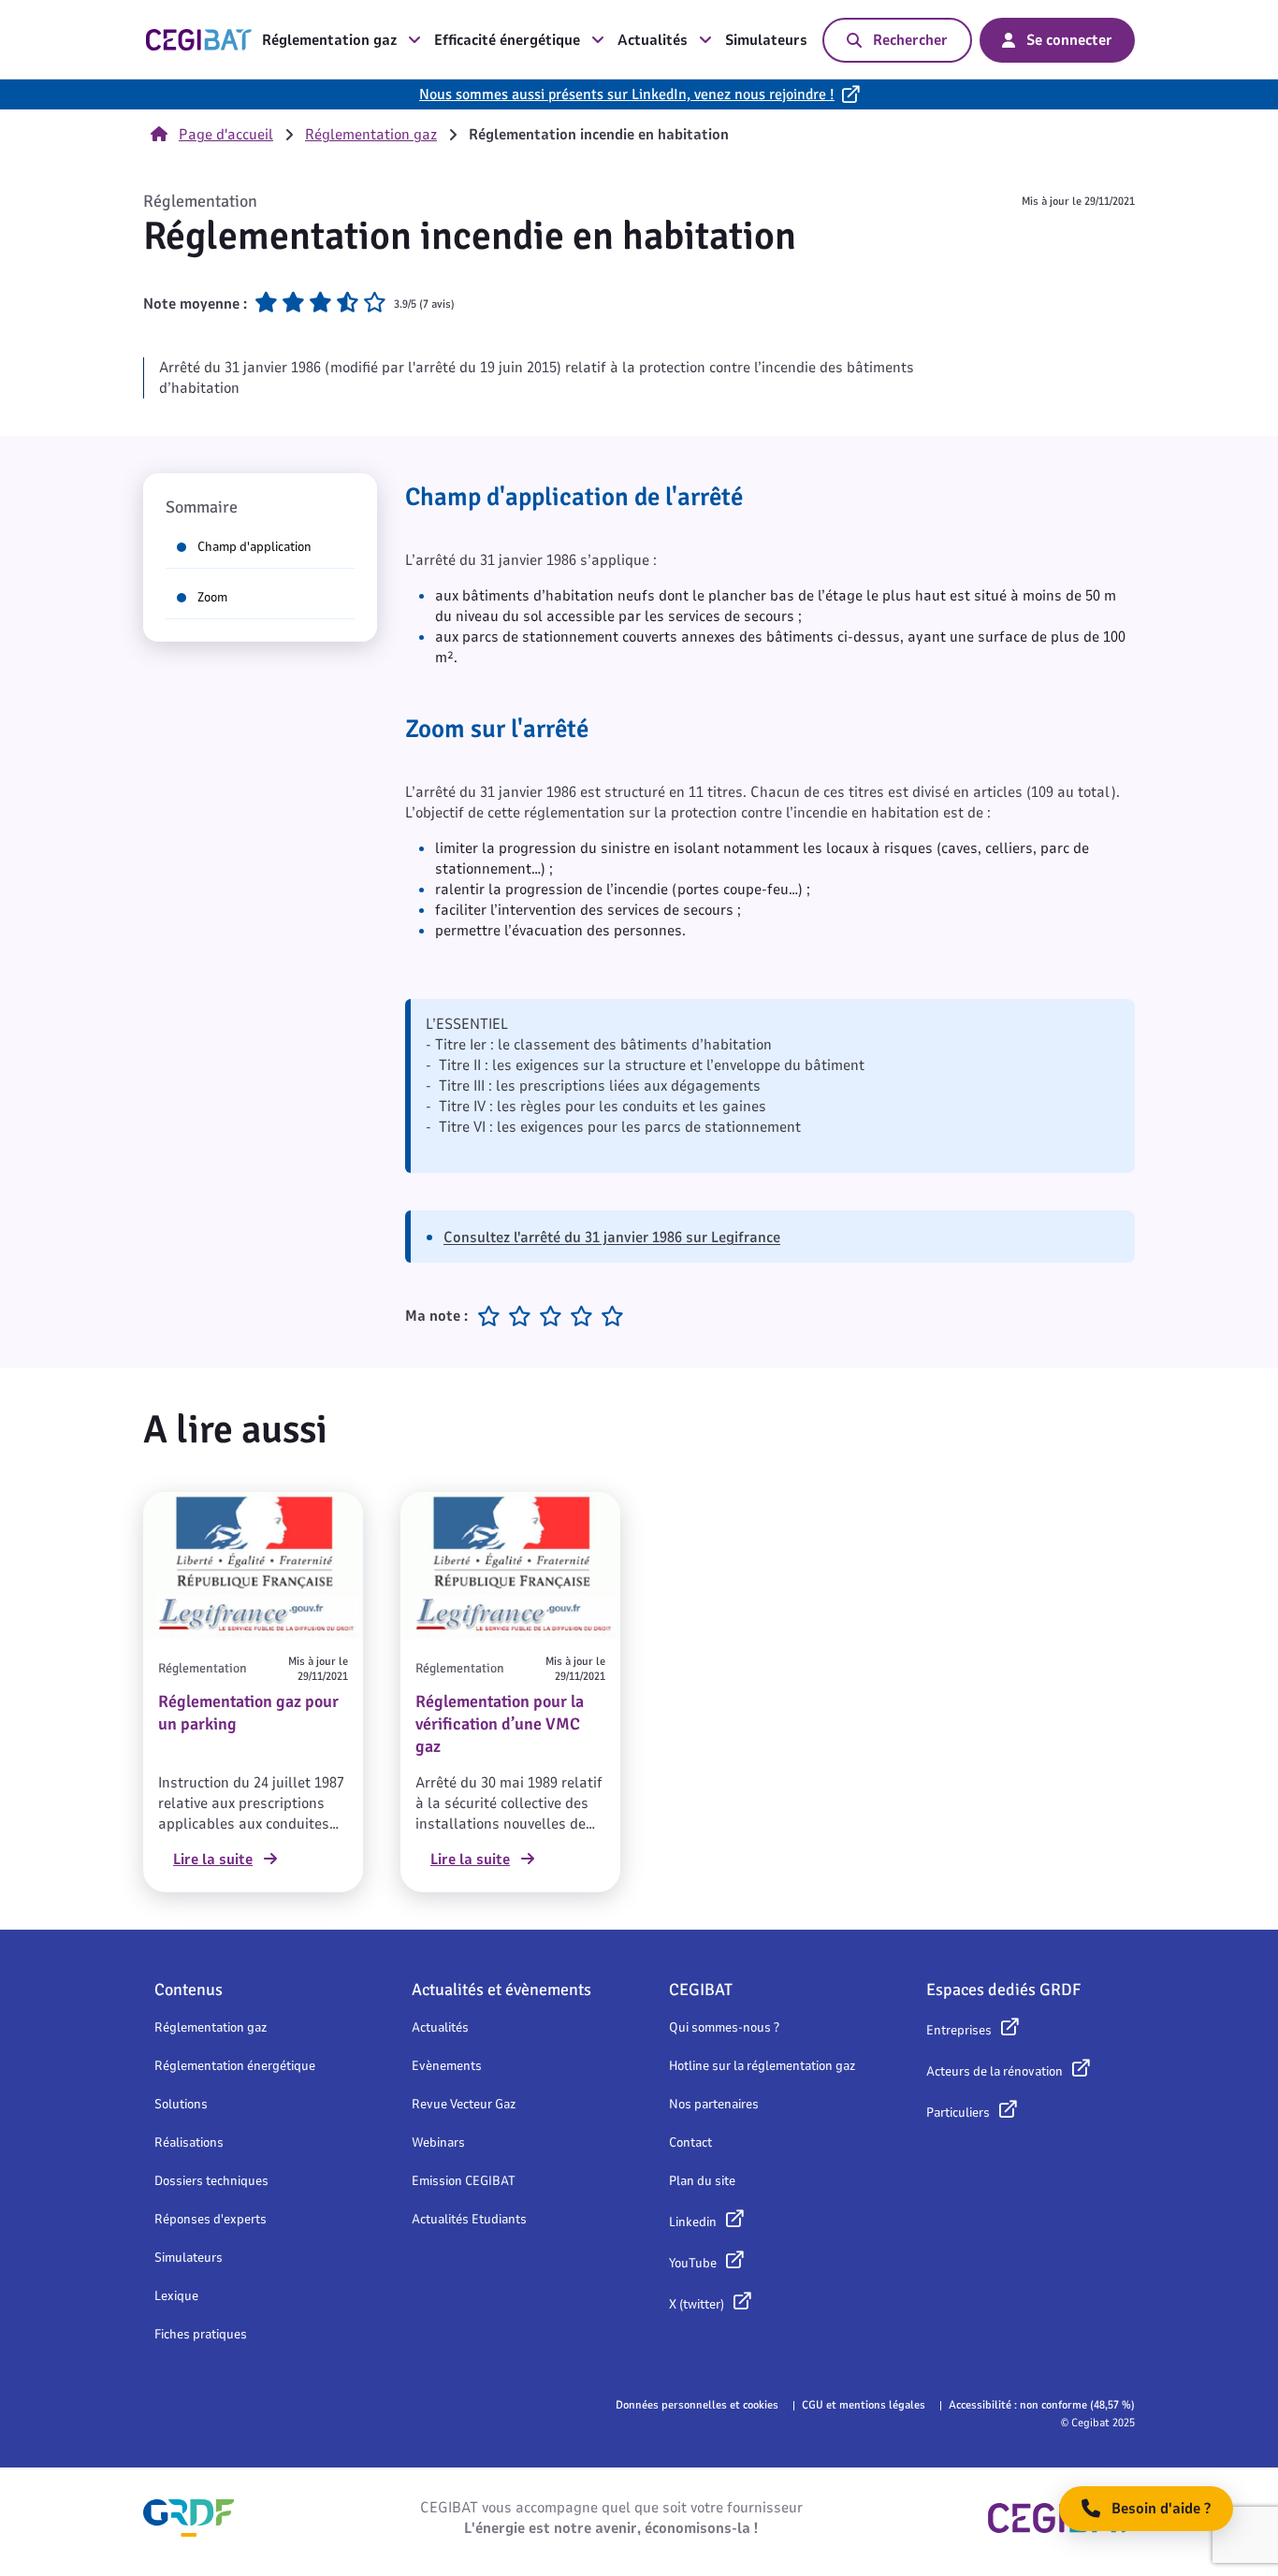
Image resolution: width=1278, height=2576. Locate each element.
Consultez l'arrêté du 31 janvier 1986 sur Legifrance (612, 1237)
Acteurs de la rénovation (995, 2071)
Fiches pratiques (201, 2334)
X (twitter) (697, 2304)
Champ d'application (254, 547)
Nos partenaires (714, 2104)
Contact (690, 2142)
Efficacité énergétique (507, 40)
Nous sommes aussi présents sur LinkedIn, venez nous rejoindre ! (627, 94)
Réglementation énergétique (235, 2066)
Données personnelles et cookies (697, 2405)
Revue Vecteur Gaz (464, 2104)
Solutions (181, 2104)
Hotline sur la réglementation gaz (762, 2066)
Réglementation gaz (329, 40)
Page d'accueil (226, 135)
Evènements (447, 2066)
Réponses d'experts (211, 2219)
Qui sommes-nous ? (724, 2027)
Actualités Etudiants (469, 2219)
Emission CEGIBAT (464, 2181)
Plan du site (702, 2181)
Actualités (653, 40)
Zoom (212, 597)
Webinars (438, 2142)
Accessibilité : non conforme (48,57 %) (1042, 2405)
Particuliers (958, 2113)
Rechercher (910, 40)
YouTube (693, 2263)
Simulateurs (766, 40)
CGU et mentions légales (864, 2405)
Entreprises (959, 2030)
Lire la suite (213, 1860)
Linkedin (693, 2222)
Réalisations (189, 2142)
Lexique (176, 2296)
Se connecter (1069, 40)
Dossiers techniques (211, 2181)
